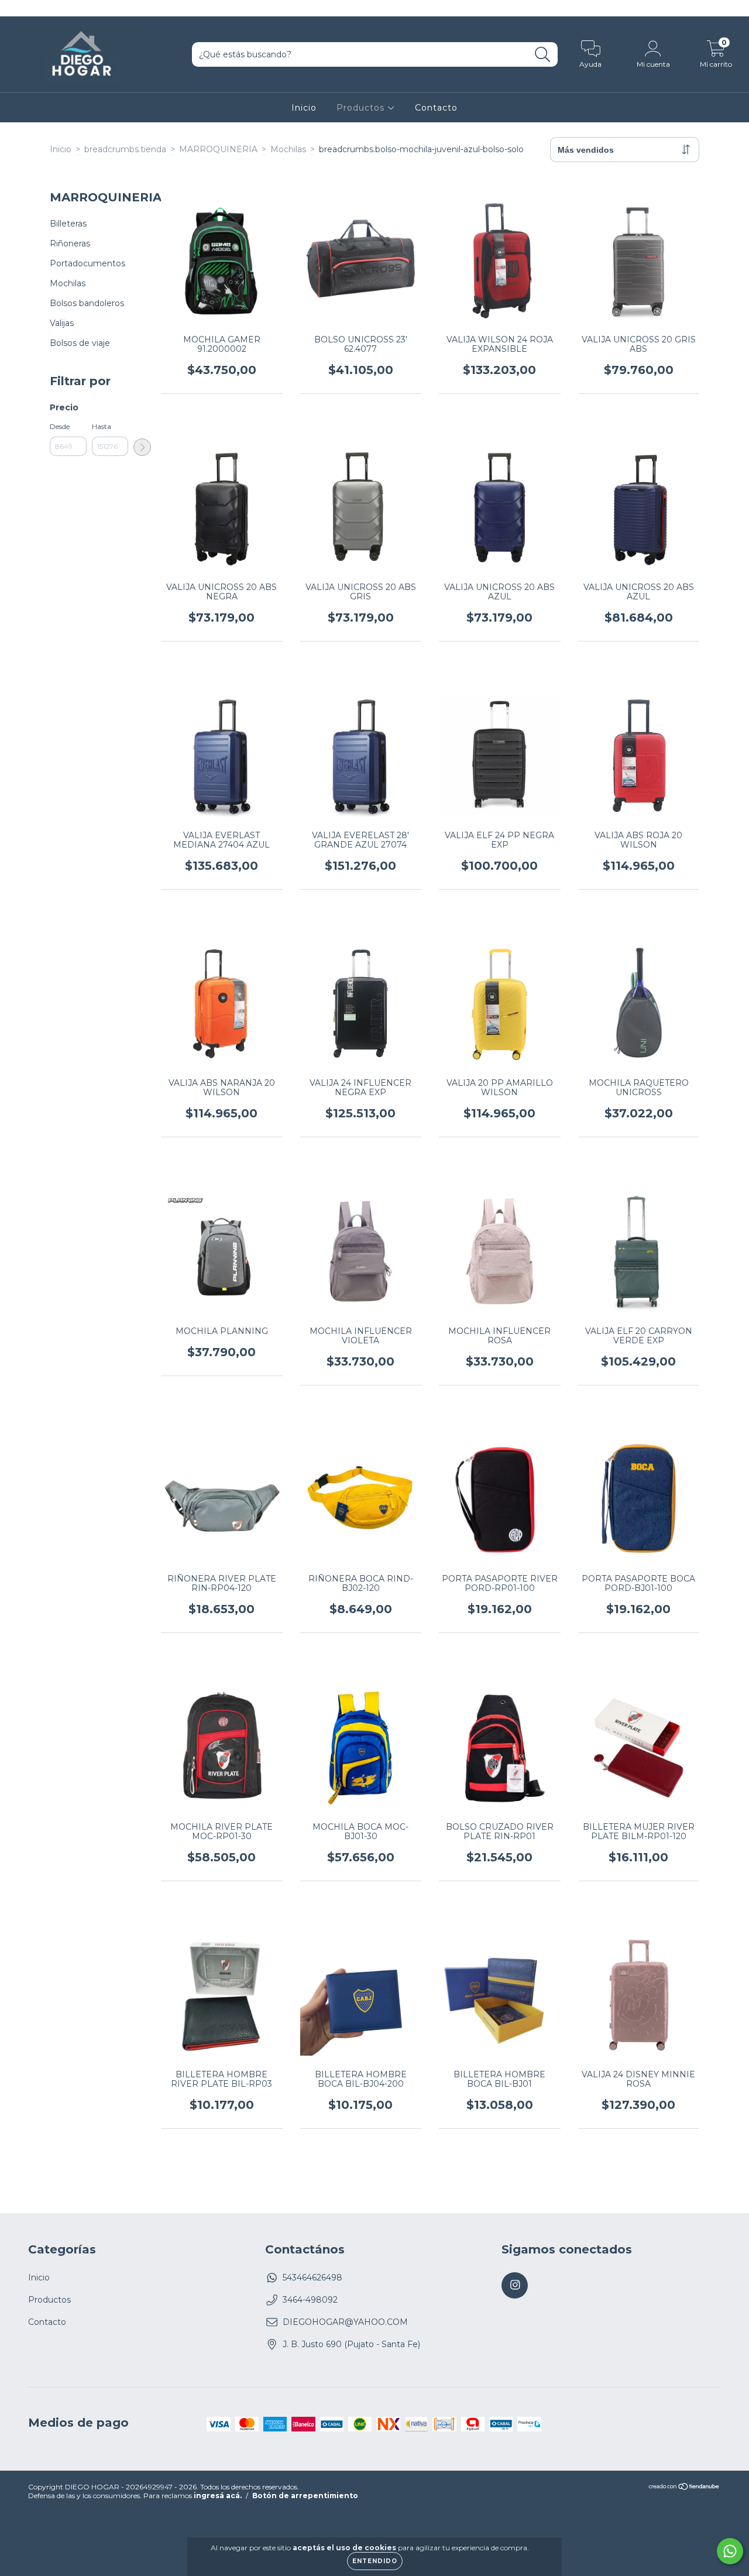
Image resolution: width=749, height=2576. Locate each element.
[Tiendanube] (684, 2488)
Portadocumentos (87, 263)
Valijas (62, 323)
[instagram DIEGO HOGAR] (16, 8)
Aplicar (142, 447)
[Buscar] (543, 55)
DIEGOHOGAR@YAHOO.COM (345, 2322)
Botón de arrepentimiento (305, 2496)
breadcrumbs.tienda (125, 149)
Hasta (102, 426)
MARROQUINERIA (218, 149)
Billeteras (68, 224)
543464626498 (312, 2277)
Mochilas (288, 149)
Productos (362, 108)
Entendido (375, 2561)
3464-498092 (310, 2300)
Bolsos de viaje (80, 343)
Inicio (304, 108)
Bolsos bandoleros (87, 303)
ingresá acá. (218, 2496)
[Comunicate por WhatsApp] (730, 2551)
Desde (60, 426)
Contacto (436, 108)
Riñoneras (70, 243)
